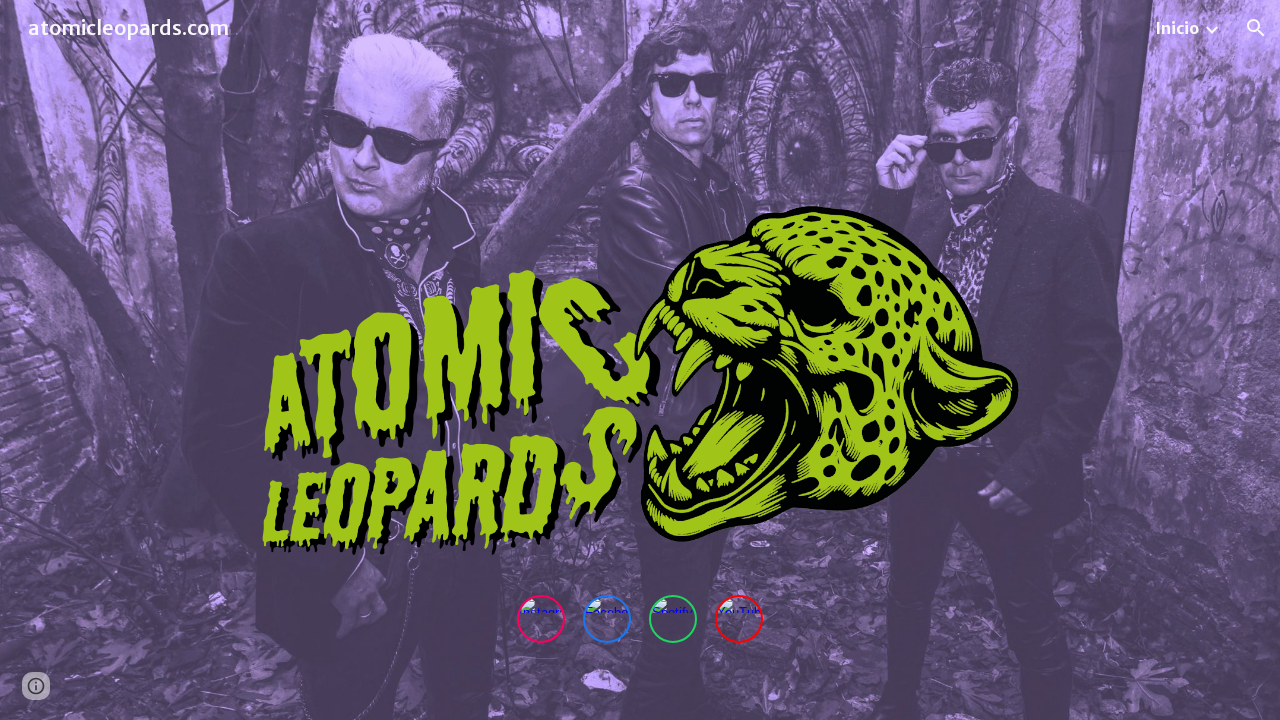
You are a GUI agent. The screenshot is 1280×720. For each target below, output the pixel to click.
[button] (1256, 28)
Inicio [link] (1177, 28)
